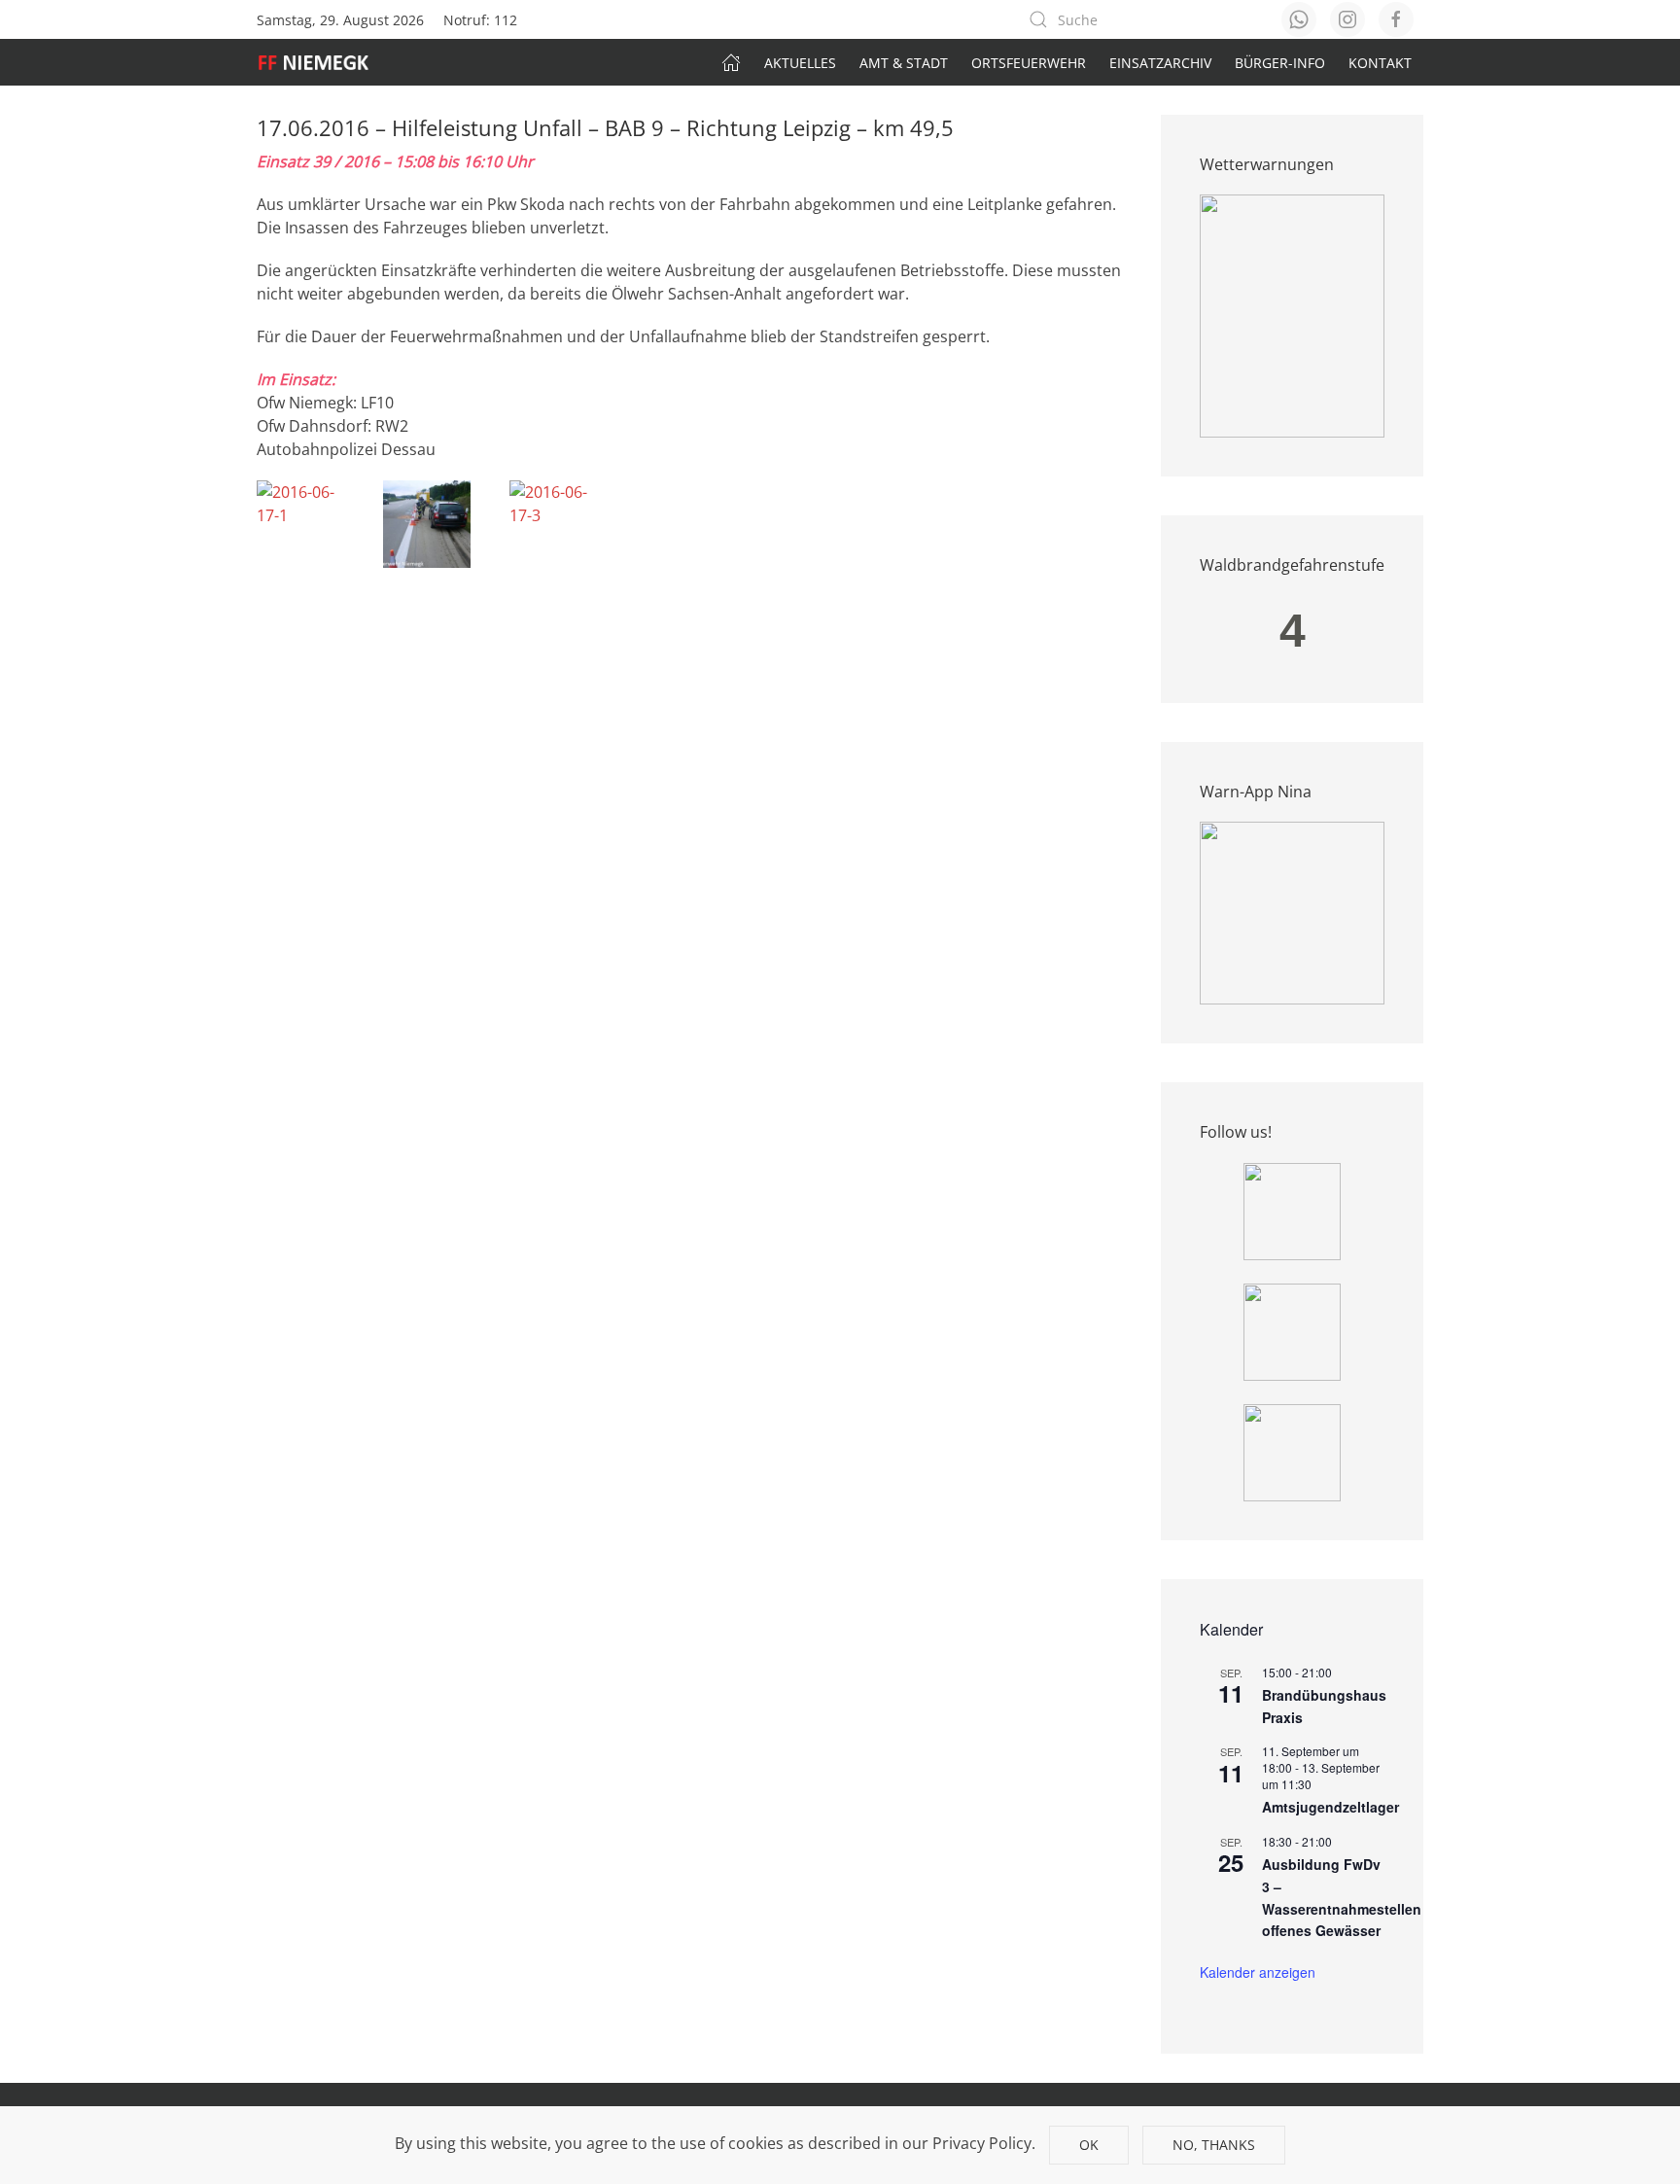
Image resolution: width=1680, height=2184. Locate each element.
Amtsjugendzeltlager (1330, 1807)
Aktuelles (800, 63)
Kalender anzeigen (1258, 1972)
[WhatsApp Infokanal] (1292, 1210)
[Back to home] (323, 62)
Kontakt (1380, 63)
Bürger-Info (1280, 63)
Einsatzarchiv (1160, 63)
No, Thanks (1214, 2145)
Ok (1089, 2145)
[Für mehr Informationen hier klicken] (1292, 315)
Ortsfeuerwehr (1029, 63)
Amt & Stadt (904, 63)
